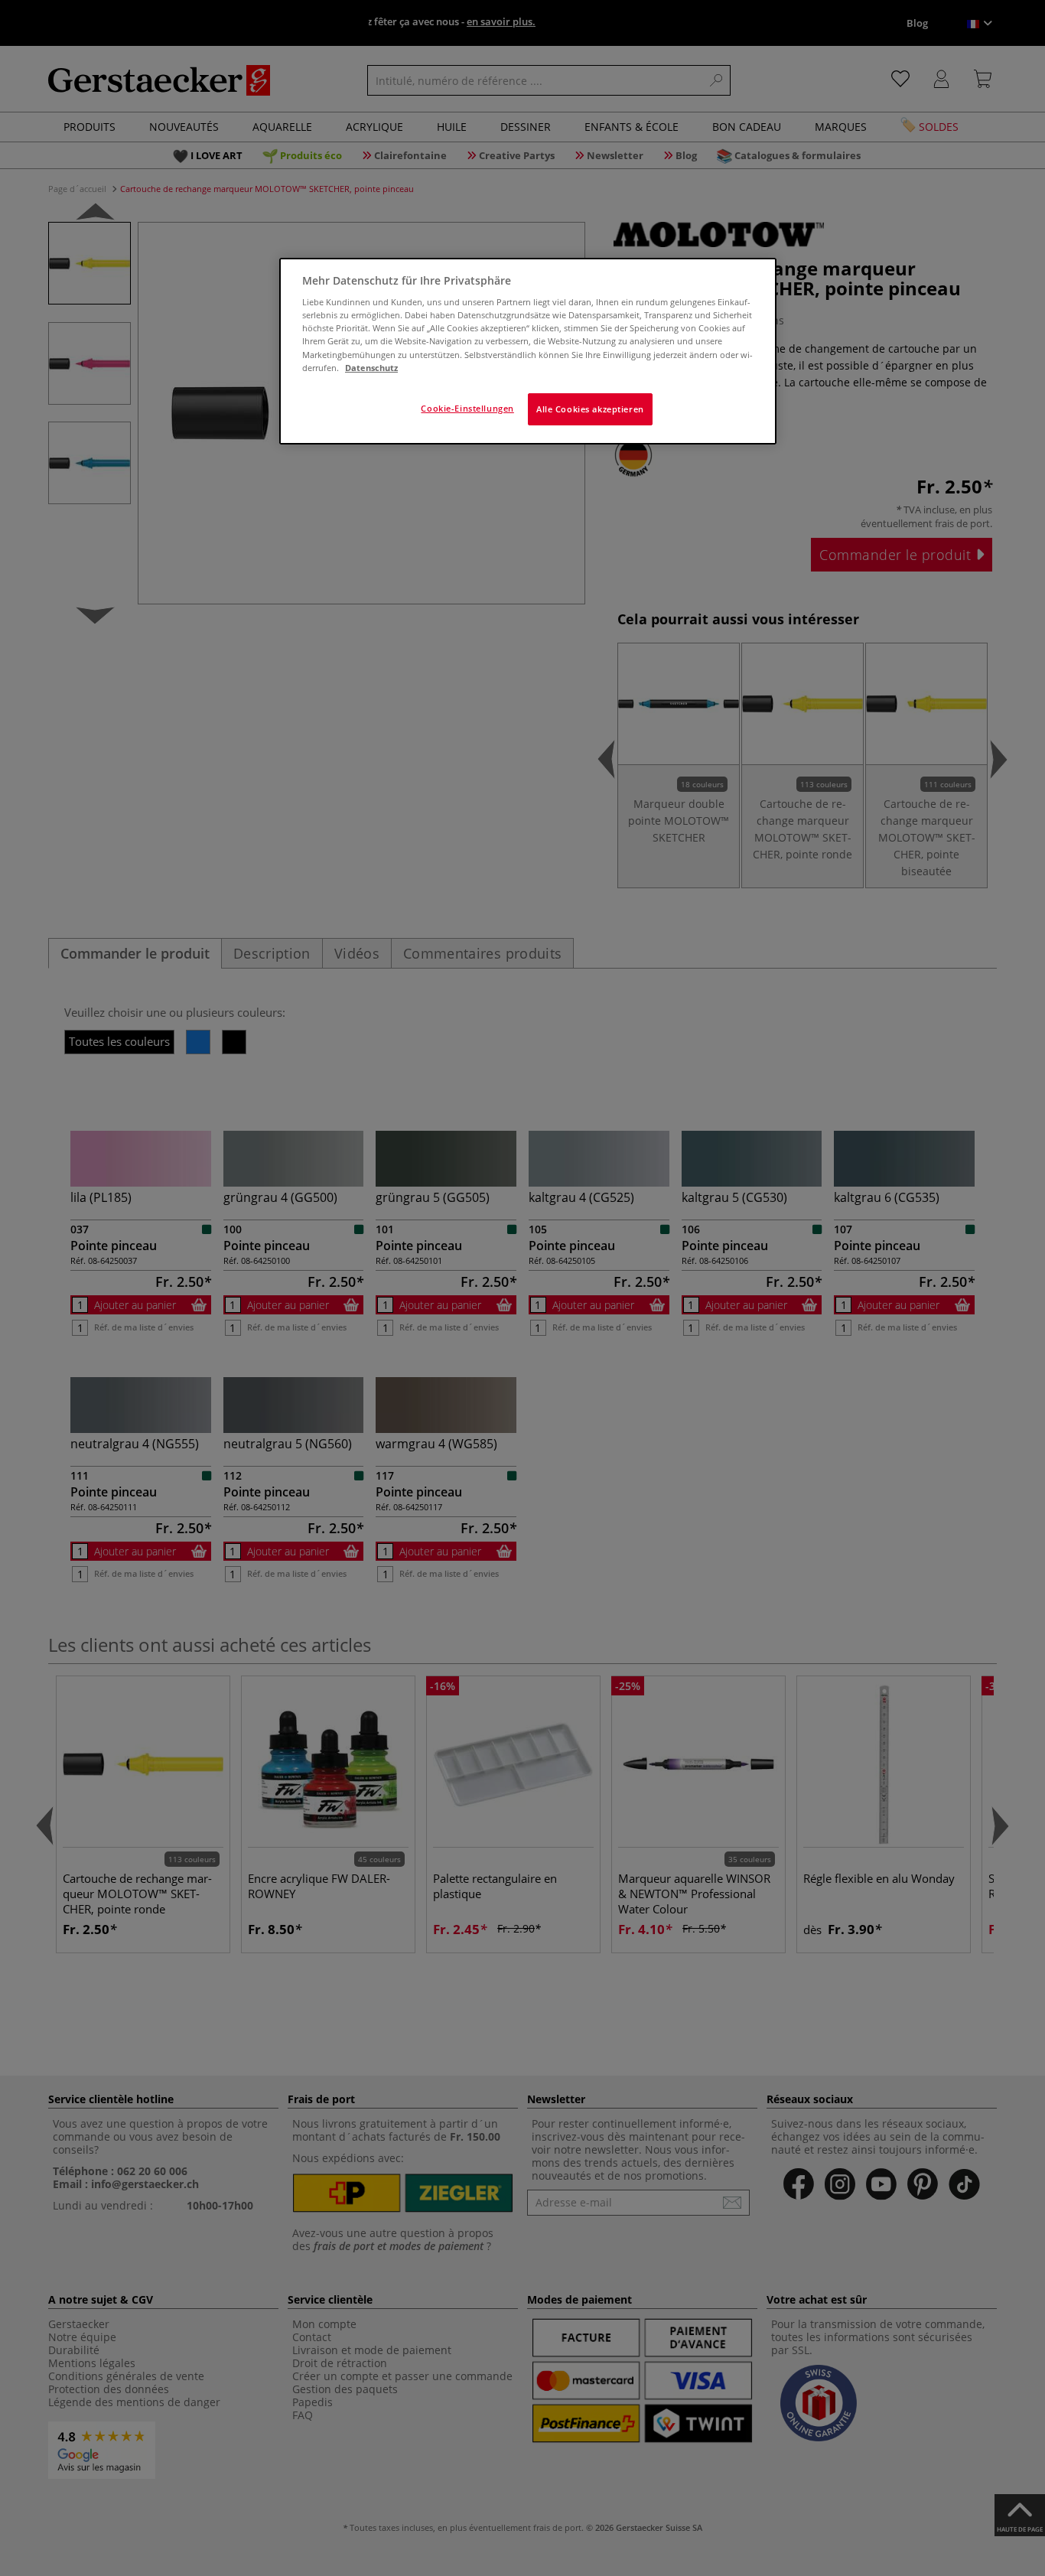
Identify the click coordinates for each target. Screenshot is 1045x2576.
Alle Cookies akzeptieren (590, 409)
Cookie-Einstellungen (467, 408)
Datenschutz (371, 368)
